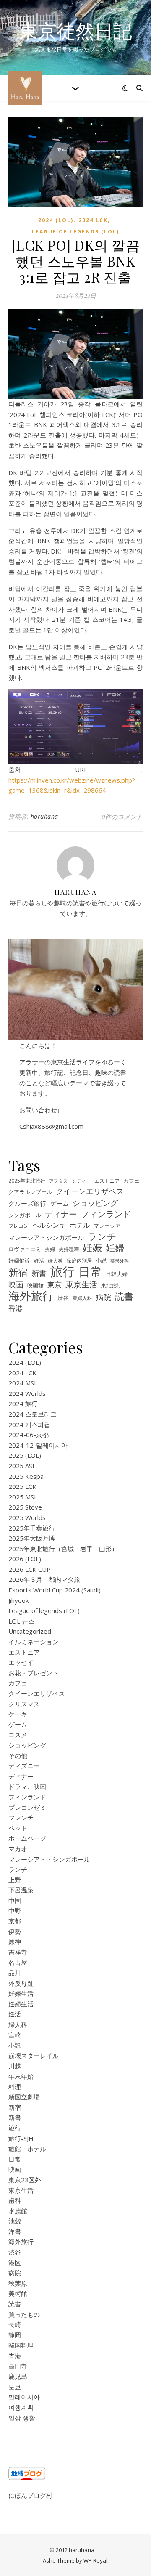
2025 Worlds (27, 1517)
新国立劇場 (24, 2097)
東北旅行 (111, 1285)
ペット (18, 1828)
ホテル (80, 1225)
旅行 (62, 1272)
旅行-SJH (21, 2138)
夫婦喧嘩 (69, 1249)
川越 (15, 2066)
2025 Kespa (26, 1476)
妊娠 (92, 1248)
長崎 (15, 2324)
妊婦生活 (21, 1993)
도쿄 (15, 2387)
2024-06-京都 (29, 1435)
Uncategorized (30, 1631)
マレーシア (107, 1226)
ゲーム (59, 1203)
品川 (15, 1973)
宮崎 (15, 2035)
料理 (15, 2087)
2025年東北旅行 (27, 1181)
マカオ (18, 1849)
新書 (39, 1273)
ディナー (61, 1214)
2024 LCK (93, 220)
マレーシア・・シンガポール (49, 1859)
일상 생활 (22, 2418)
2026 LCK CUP (30, 1569)
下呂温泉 (21, 1890)
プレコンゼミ (27, 1807)
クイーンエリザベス (90, 1191)
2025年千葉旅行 (32, 1528)
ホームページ (27, 1838)
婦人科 (55, 1260)
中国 (15, 1900)
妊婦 (115, 1248)
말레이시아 (24, 2397)
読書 (124, 1296)
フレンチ (21, 1817)
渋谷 (63, 1298)
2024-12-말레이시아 (38, 1445)
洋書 (15, 2231)
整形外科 (120, 1261)
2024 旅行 (23, 1403)
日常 (90, 1272)
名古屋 (18, 1962)
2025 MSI (22, 1497)
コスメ (18, 1735)
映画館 (35, 1285)
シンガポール (25, 1215)
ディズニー (24, 1766)
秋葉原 (18, 2283)
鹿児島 (18, 2376)
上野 (15, 1880)
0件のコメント (122, 817)
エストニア (107, 1181)
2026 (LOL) (25, 1559)
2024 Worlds (27, 1393)
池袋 (15, 2221)
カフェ (131, 1181)
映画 (16, 1284)
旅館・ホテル (27, 2149)
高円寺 (18, 2366)
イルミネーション (34, 1642)
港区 (15, 2263)
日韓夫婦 (117, 1274)
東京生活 (81, 1285)
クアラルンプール (30, 1192)
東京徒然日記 (75, 31)
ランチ (102, 1237)
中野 (15, 1910)
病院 (104, 1297)
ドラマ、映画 (27, 1786)
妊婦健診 (19, 1261)
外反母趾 (21, 1983)
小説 (101, 1261)
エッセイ (21, 1662)
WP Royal (95, 2560)
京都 (15, 1921)
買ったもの (24, 2314)
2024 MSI (22, 1383)
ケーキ (18, 1714)
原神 (15, 1942)
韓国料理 (21, 2345)
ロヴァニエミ (25, 1249)
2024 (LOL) (56, 220)
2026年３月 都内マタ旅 (44, 1579)
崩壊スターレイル (34, 2056)
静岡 (15, 2335)
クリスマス (24, 1704)
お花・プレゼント (34, 1673)
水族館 (18, 2211)
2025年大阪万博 (32, 1538)
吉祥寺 (18, 1952)
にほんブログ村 (30, 2495)
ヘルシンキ (49, 1225)
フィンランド (106, 1214)
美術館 (18, 2293)
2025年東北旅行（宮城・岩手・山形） (63, 1549)
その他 (18, 1756)
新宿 (18, 1272)
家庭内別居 (79, 1260)
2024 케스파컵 (29, 1425)
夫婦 (50, 1249)
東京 (55, 1285)
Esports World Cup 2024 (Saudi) (55, 1590)
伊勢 (15, 1931)
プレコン (18, 1226)
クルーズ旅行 (27, 1203)
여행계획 (21, 2407)
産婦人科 (82, 1298)
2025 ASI (21, 1466)
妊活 (39, 1260)
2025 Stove (25, 1507)
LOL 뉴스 (21, 1621)
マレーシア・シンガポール (46, 1237)
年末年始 (21, 2076)
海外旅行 (31, 1296)
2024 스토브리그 (33, 1414)
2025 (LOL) (25, 1455)
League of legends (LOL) (75, 232)
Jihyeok (18, 1600)
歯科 (15, 2200)
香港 (16, 1308)
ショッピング (95, 1203)
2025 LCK (22, 1486)
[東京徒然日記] (25, 88)
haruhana (44, 816)
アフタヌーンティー (70, 1181)
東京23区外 (25, 2180)
